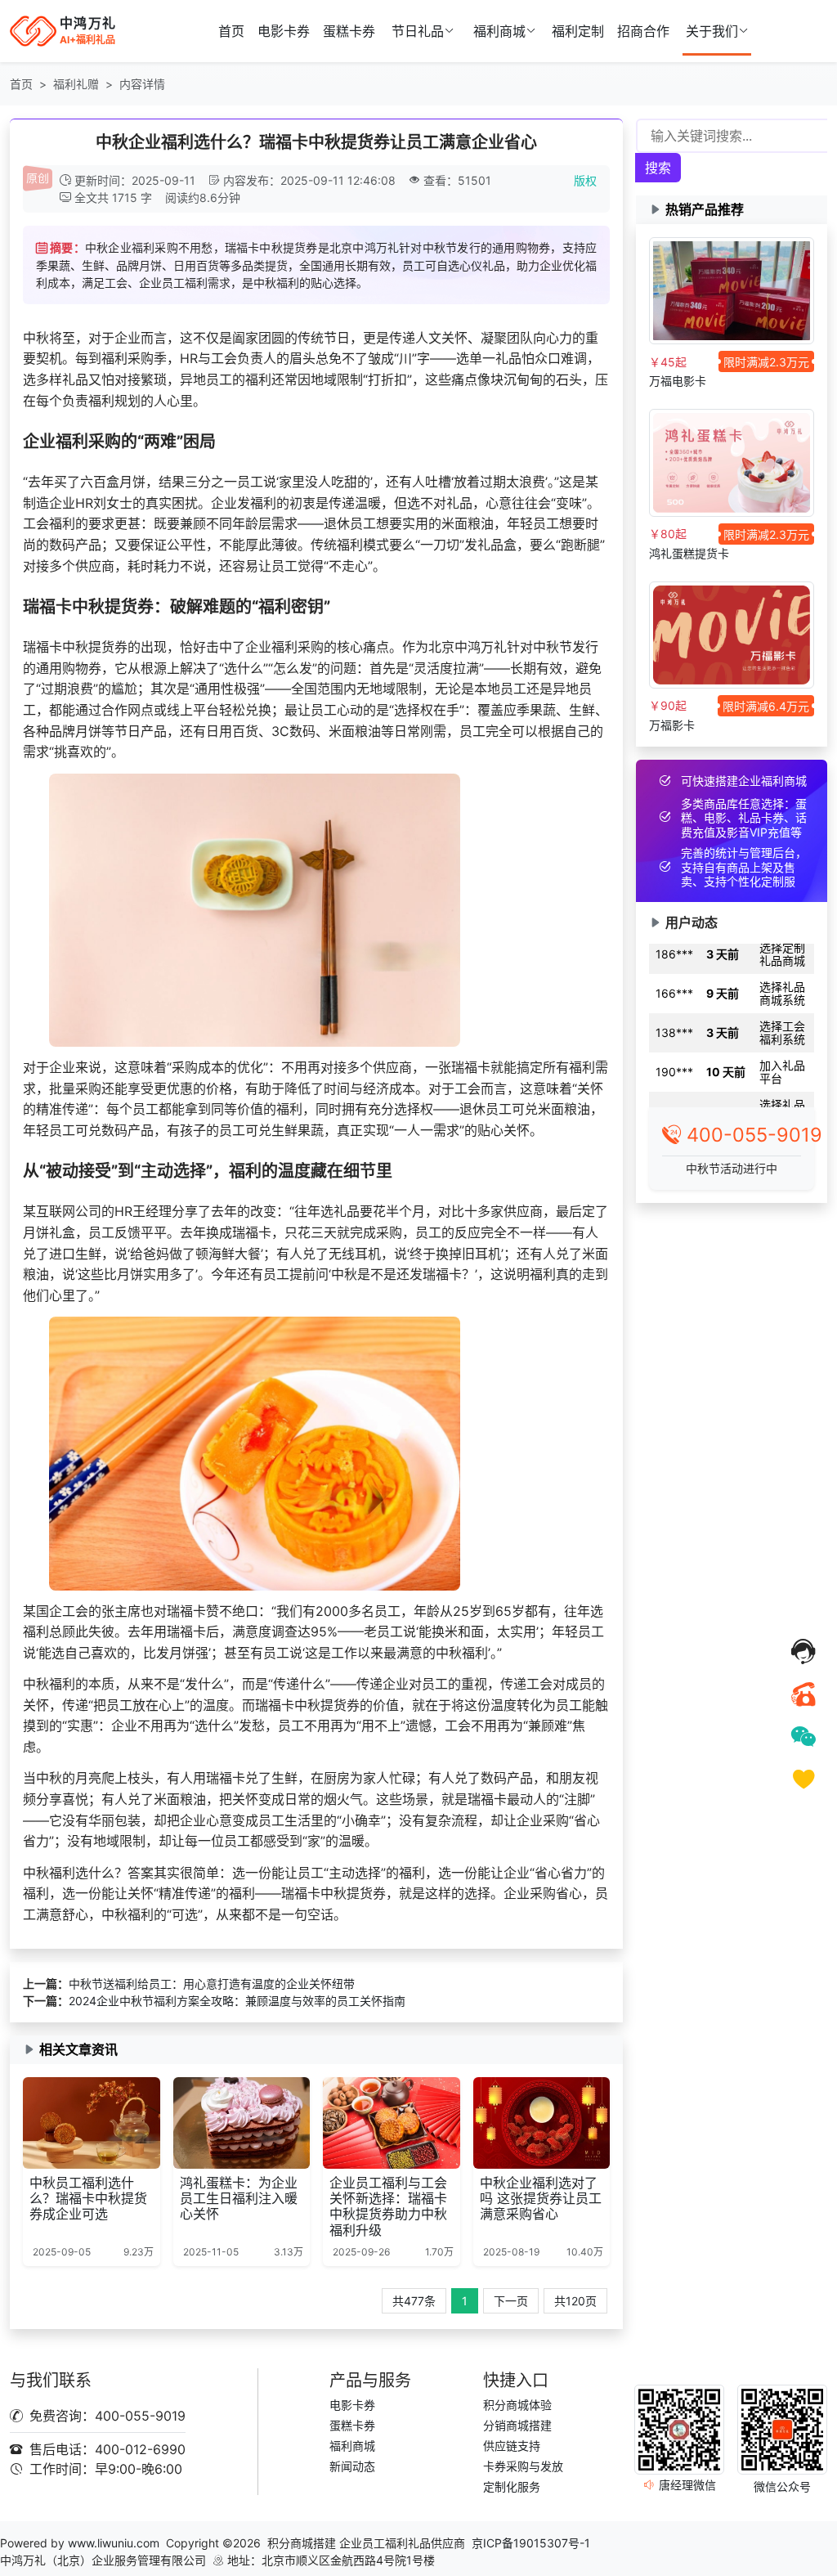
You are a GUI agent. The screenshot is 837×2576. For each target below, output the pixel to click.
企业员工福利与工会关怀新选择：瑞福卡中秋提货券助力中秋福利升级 (388, 2206)
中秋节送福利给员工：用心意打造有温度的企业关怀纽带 (212, 1984)
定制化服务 (512, 2486)
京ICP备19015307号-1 (531, 2543)
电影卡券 (284, 31)
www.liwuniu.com (114, 2543)
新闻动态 (352, 2466)
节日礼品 (418, 31)
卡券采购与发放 (523, 2466)
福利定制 (578, 31)
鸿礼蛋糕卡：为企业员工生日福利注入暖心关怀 (239, 2198)
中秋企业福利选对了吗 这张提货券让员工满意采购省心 (541, 2198)
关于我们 (712, 31)
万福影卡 (672, 725)
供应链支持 (512, 2446)
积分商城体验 (517, 2405)
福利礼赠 (76, 84)
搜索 (658, 168)
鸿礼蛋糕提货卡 (689, 553)
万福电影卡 (678, 381)
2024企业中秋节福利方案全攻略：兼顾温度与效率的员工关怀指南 (237, 2001)
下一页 (511, 2301)
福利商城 (499, 31)
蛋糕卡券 (349, 31)
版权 (585, 180)
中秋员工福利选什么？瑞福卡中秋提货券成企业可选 (88, 2198)
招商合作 (643, 31)
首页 (231, 31)
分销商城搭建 (517, 2425)
